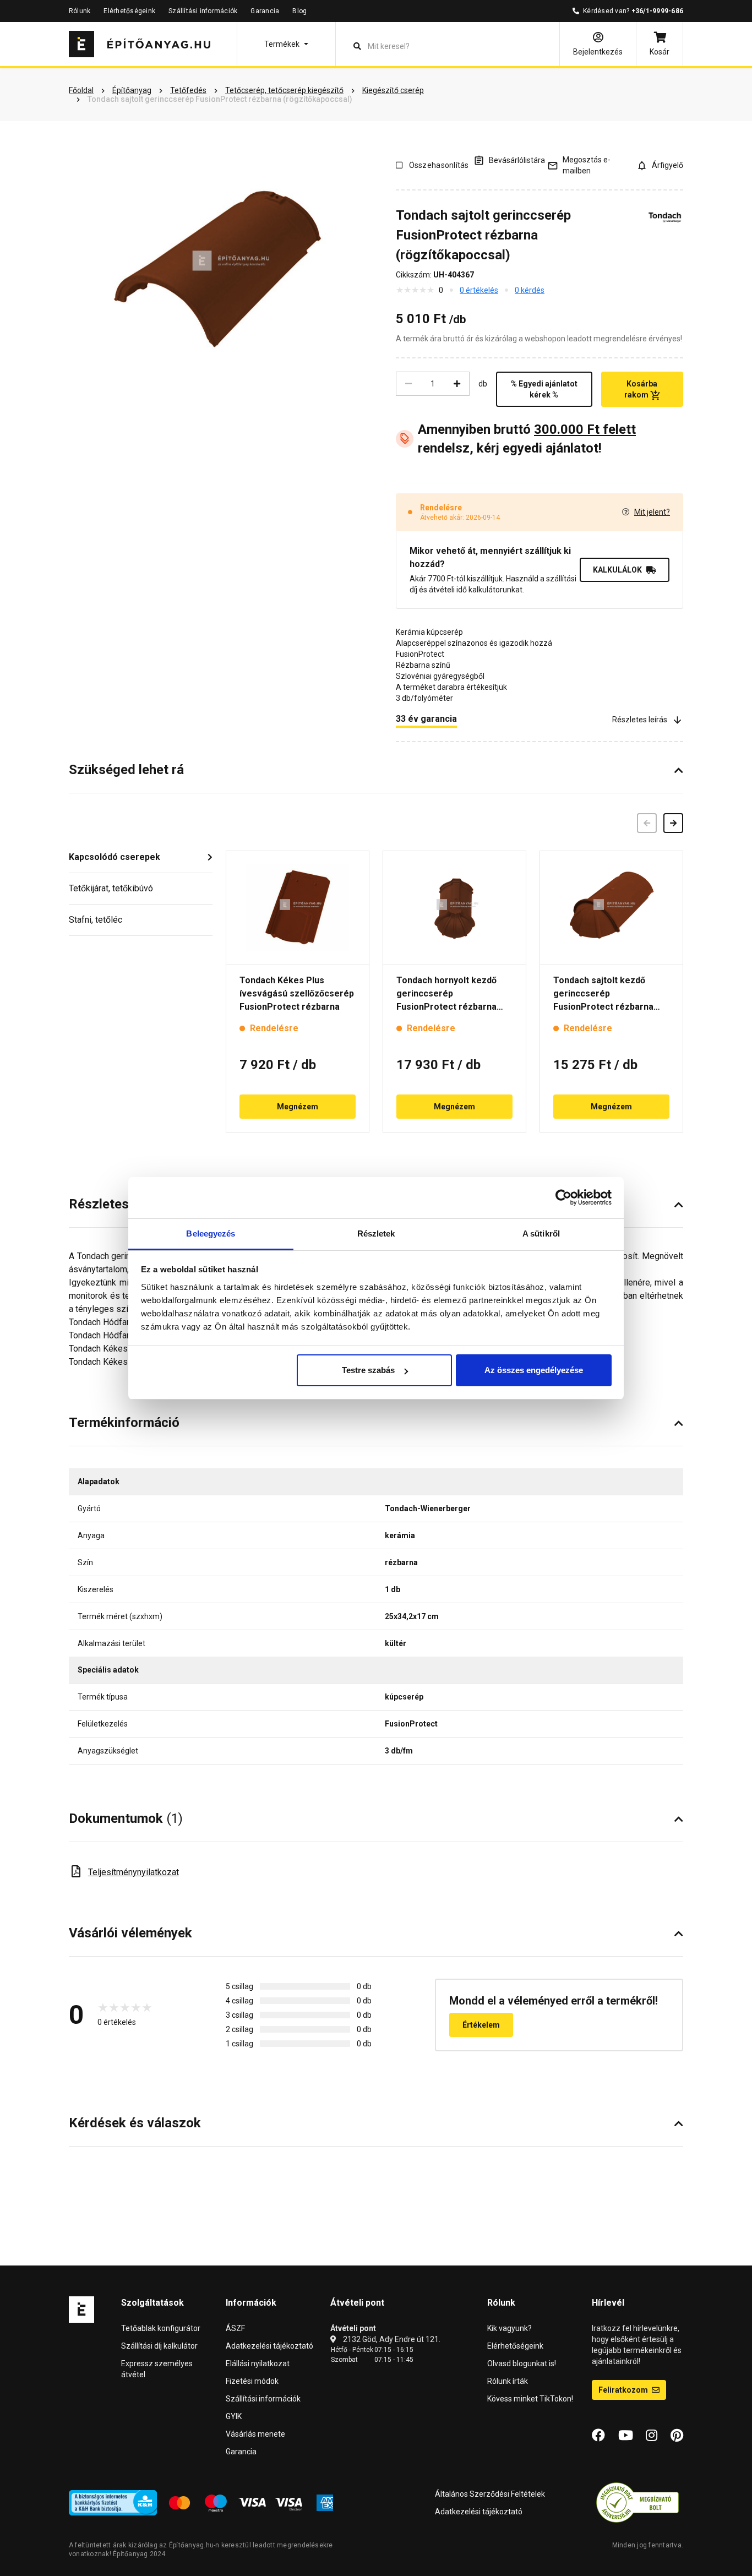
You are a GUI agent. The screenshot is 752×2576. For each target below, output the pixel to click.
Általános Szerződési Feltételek (490, 2494)
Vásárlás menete (255, 2434)
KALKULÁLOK (617, 570)
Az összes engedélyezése (534, 1370)
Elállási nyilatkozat (258, 2363)
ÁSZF (235, 2328)
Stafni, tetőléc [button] (96, 920)
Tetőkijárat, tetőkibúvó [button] (111, 888)
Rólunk (80, 11)
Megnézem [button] (298, 1107)
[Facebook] (598, 2436)
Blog (299, 11)
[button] (286, 44)
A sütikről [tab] (541, 1233)
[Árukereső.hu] (637, 2502)
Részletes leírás (640, 720)
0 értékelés (479, 290)
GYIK (234, 2416)
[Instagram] (652, 2436)
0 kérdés (530, 290)
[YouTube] (626, 2436)
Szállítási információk (203, 11)
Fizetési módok (252, 2381)
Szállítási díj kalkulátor (159, 2346)
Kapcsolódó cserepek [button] (115, 857)
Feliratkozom (624, 2390)
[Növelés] (457, 384)
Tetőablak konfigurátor (161, 2328)
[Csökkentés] (408, 384)
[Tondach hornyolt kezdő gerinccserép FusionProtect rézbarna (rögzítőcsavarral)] (454, 908)
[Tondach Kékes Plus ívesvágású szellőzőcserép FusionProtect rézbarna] (298, 908)
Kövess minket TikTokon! (530, 2399)
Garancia (265, 11)
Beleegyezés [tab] (211, 1233)
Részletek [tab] (376, 1233)
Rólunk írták (508, 2381)
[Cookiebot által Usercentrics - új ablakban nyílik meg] (563, 1197)
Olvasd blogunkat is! (522, 2363)
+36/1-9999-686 (657, 11)
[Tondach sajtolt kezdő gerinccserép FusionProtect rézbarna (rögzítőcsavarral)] (611, 908)
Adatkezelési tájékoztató (269, 2346)
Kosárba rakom (641, 389)
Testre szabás (368, 1370)
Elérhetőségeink (129, 11)
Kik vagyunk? (509, 2328)
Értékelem (481, 2025)
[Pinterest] (677, 2436)
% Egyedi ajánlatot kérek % (544, 389)
